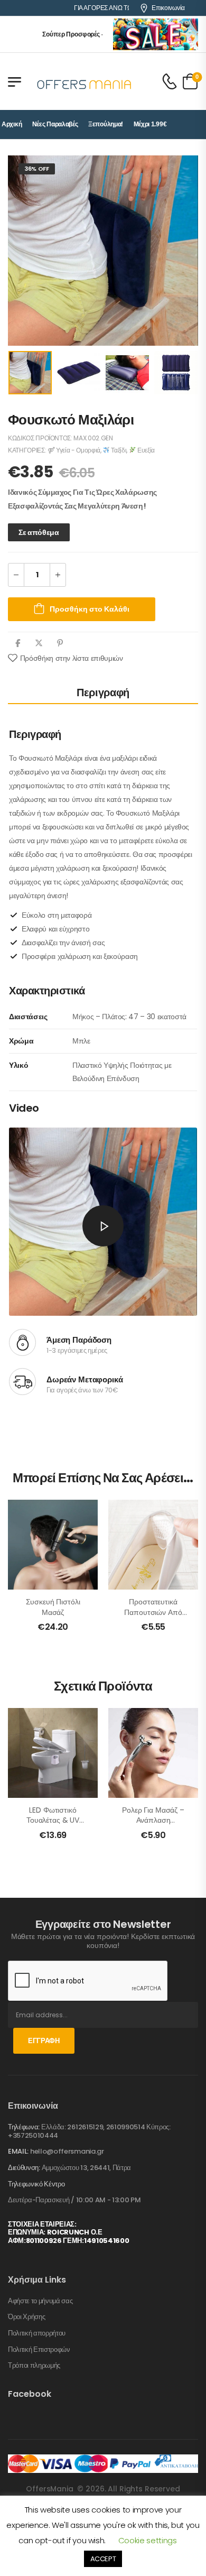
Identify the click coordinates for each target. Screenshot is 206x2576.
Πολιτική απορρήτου (37, 2333)
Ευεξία (145, 450)
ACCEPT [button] (103, 2559)
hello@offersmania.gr (67, 2151)
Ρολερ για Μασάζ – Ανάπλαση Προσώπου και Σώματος (153, 1826)
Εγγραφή (44, 2041)
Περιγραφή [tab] (103, 693)
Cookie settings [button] (148, 2540)
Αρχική (12, 124)
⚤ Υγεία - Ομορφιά (74, 450)
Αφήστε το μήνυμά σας (40, 2301)
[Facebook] (18, 643)
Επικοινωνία (168, 8)
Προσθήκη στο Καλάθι (90, 609)
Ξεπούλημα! (106, 124)
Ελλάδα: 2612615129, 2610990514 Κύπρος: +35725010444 (89, 2131)
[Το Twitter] (39, 643)
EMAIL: (18, 2151)
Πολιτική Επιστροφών (39, 2350)
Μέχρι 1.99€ (150, 124)
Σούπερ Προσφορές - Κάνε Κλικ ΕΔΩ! (80, 34)
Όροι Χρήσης (26, 2317)
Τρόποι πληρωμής (34, 2366)
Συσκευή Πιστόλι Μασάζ (53, 1607)
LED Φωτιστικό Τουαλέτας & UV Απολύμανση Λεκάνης (53, 1826)
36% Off (37, 169)
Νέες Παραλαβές (55, 124)
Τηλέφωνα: (24, 2127)
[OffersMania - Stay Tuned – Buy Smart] (85, 81)
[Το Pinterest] (60, 643)
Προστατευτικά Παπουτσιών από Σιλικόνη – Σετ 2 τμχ (153, 1617)
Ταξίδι (118, 450)
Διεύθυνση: (24, 2168)
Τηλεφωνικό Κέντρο (36, 2184)
